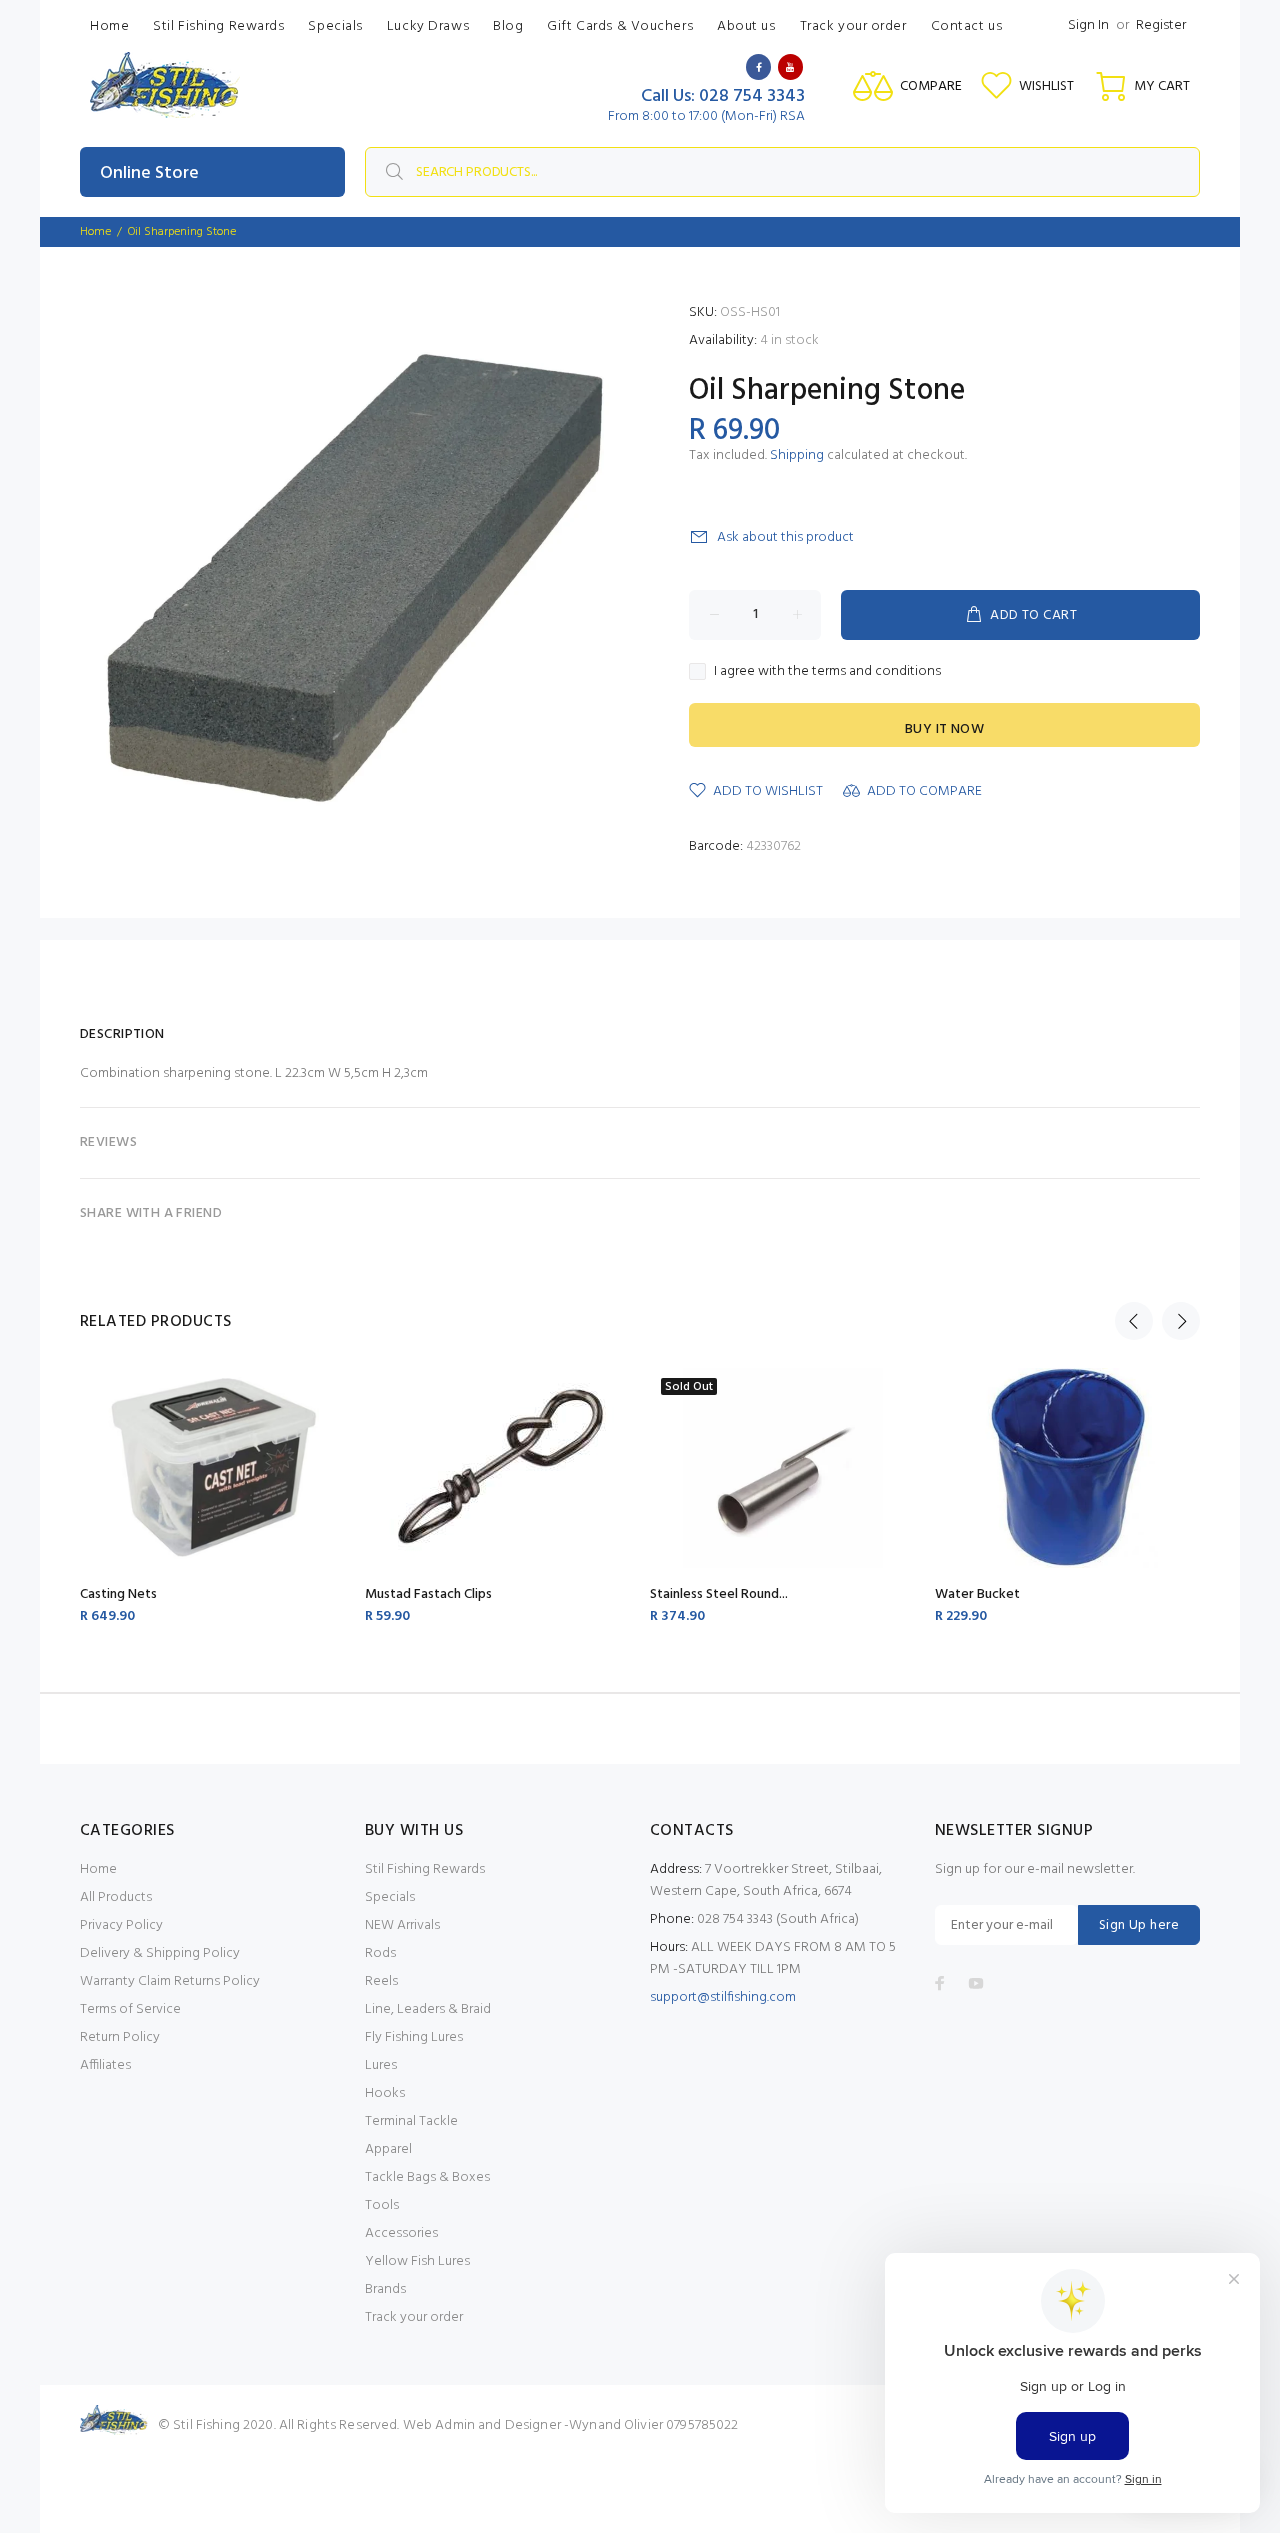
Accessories (401, 2233)
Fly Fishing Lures (414, 2037)
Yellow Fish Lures (417, 2261)
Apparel (388, 2149)
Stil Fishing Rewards (425, 1869)
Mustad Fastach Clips (428, 1594)
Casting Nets (118, 1594)
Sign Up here (1139, 1925)
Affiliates (105, 2065)
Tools (382, 2205)
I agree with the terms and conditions (827, 672)
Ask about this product (785, 537)
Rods (380, 1953)
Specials (390, 1897)
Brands (385, 2289)
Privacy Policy (121, 1925)
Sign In (1088, 25)
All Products (116, 1897)
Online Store (149, 173)
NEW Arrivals (402, 1925)
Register (1161, 25)
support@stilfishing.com (723, 1997)
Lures (381, 2065)
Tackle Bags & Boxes (427, 2177)
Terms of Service (130, 2009)
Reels (381, 1981)
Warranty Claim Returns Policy (170, 1981)
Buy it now (944, 729)
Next (1181, 1321)
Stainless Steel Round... (719, 1594)
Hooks (385, 2093)
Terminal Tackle (411, 2121)
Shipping (797, 455)
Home (98, 1869)
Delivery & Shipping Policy (160, 1953)
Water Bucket (977, 1594)
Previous (1134, 1321)
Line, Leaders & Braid (428, 2009)
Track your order (414, 2317)
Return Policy (120, 2037)
